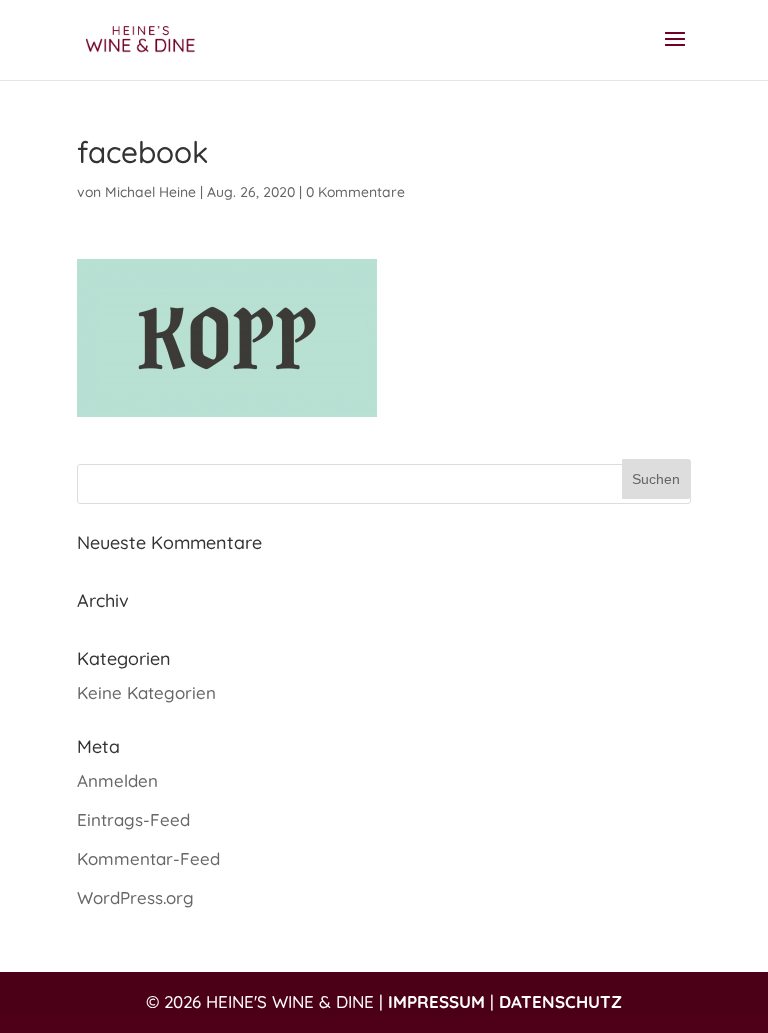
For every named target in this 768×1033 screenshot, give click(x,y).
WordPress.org (135, 897)
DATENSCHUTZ (560, 1001)
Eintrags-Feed (133, 819)
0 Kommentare (355, 192)
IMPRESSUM (436, 1001)
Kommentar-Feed (148, 858)
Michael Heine (150, 192)
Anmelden (117, 780)
